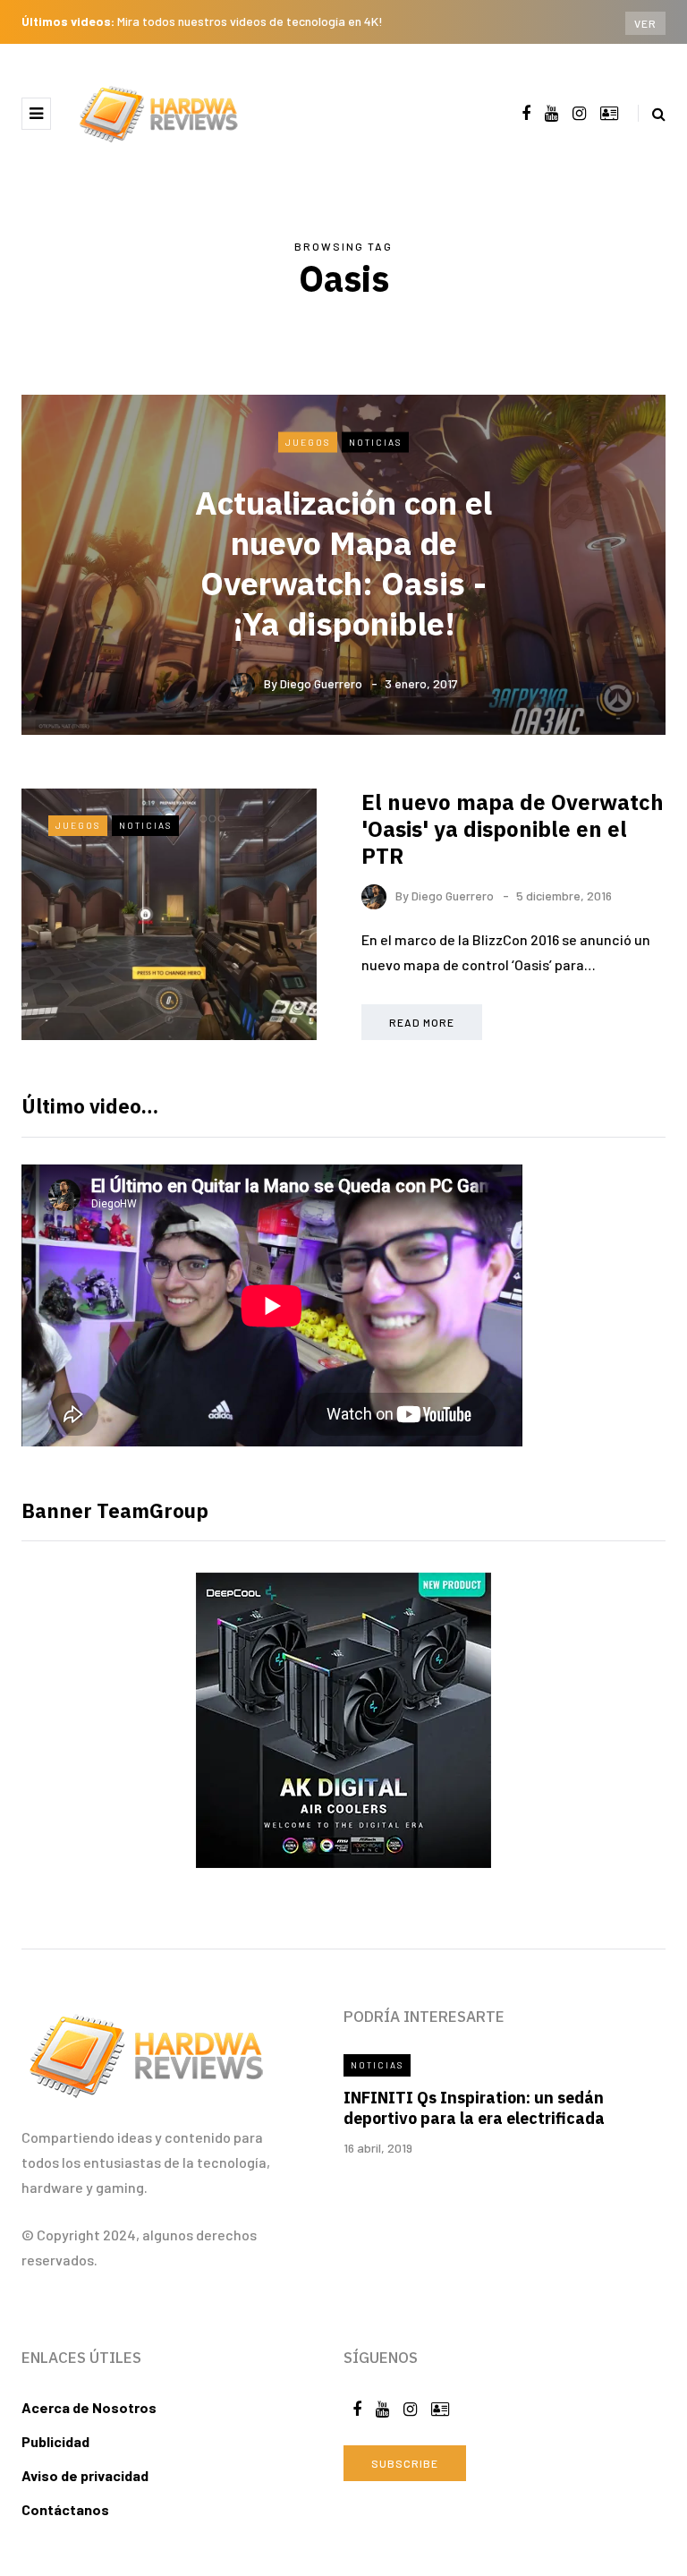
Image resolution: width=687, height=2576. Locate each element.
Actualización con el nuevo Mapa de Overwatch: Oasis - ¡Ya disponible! (343, 563)
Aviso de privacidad (85, 2475)
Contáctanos (65, 2509)
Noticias (375, 441)
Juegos (308, 441)
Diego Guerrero (321, 683)
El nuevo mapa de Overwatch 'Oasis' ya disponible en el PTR (513, 829)
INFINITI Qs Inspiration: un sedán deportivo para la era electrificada (474, 2108)
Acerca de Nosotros (89, 2407)
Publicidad (55, 2441)
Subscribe (405, 2463)
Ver (645, 23)
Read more (422, 1022)
